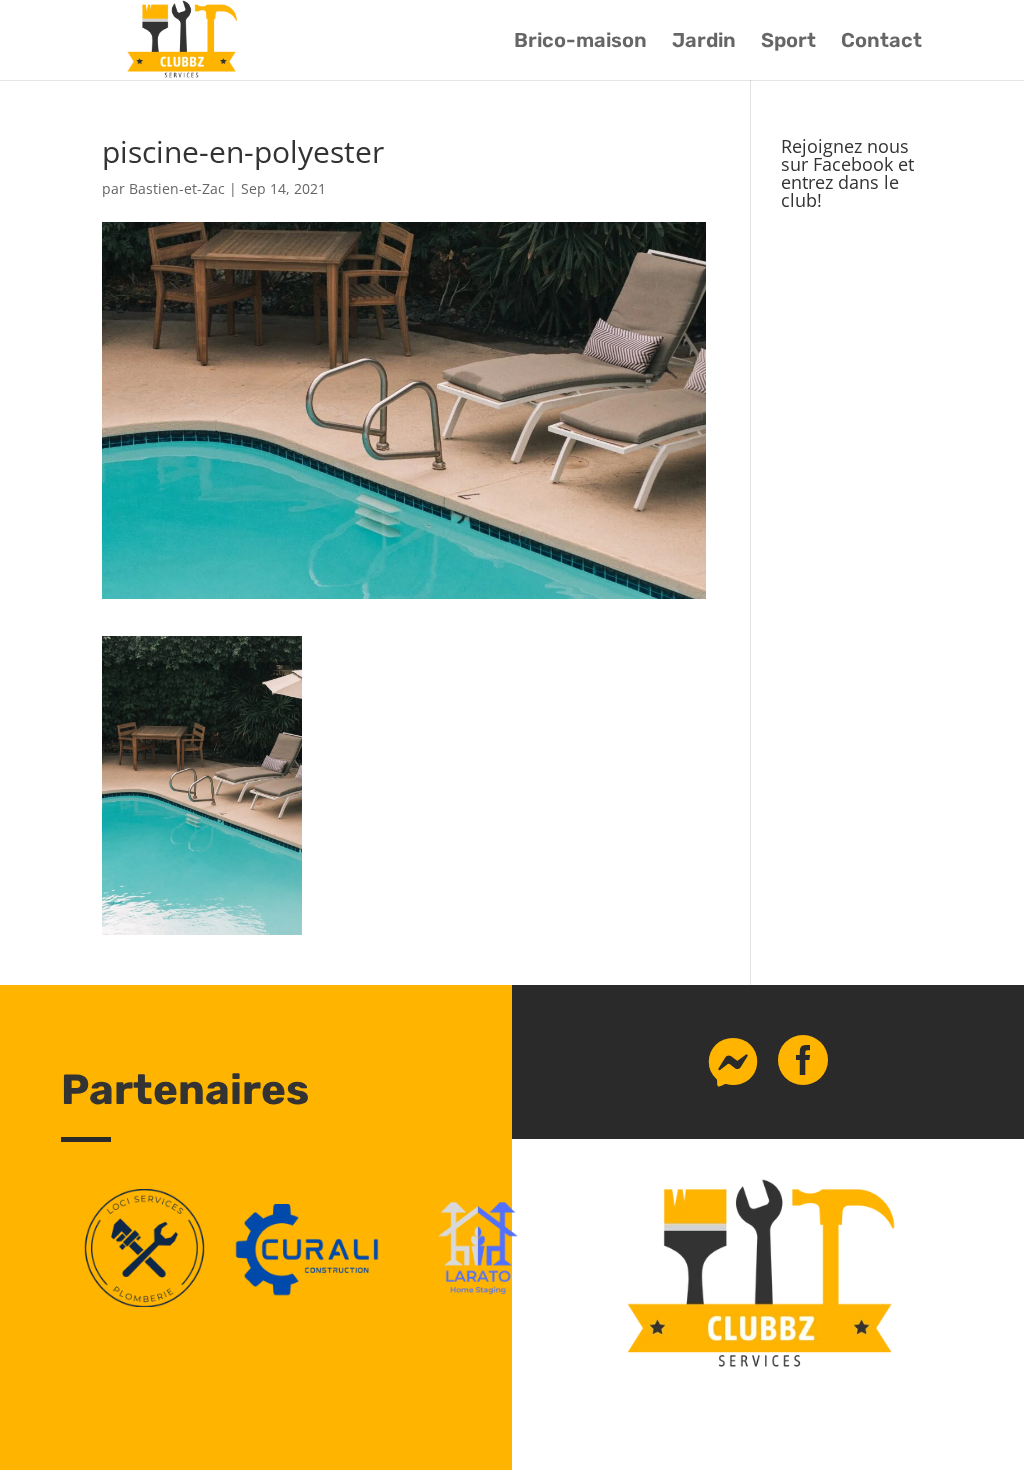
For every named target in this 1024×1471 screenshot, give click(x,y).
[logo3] (144, 1301)
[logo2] (478, 1301)
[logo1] (311, 1301)
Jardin (704, 42)
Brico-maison (580, 42)
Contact (881, 42)
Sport (788, 42)
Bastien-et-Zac (177, 188)
